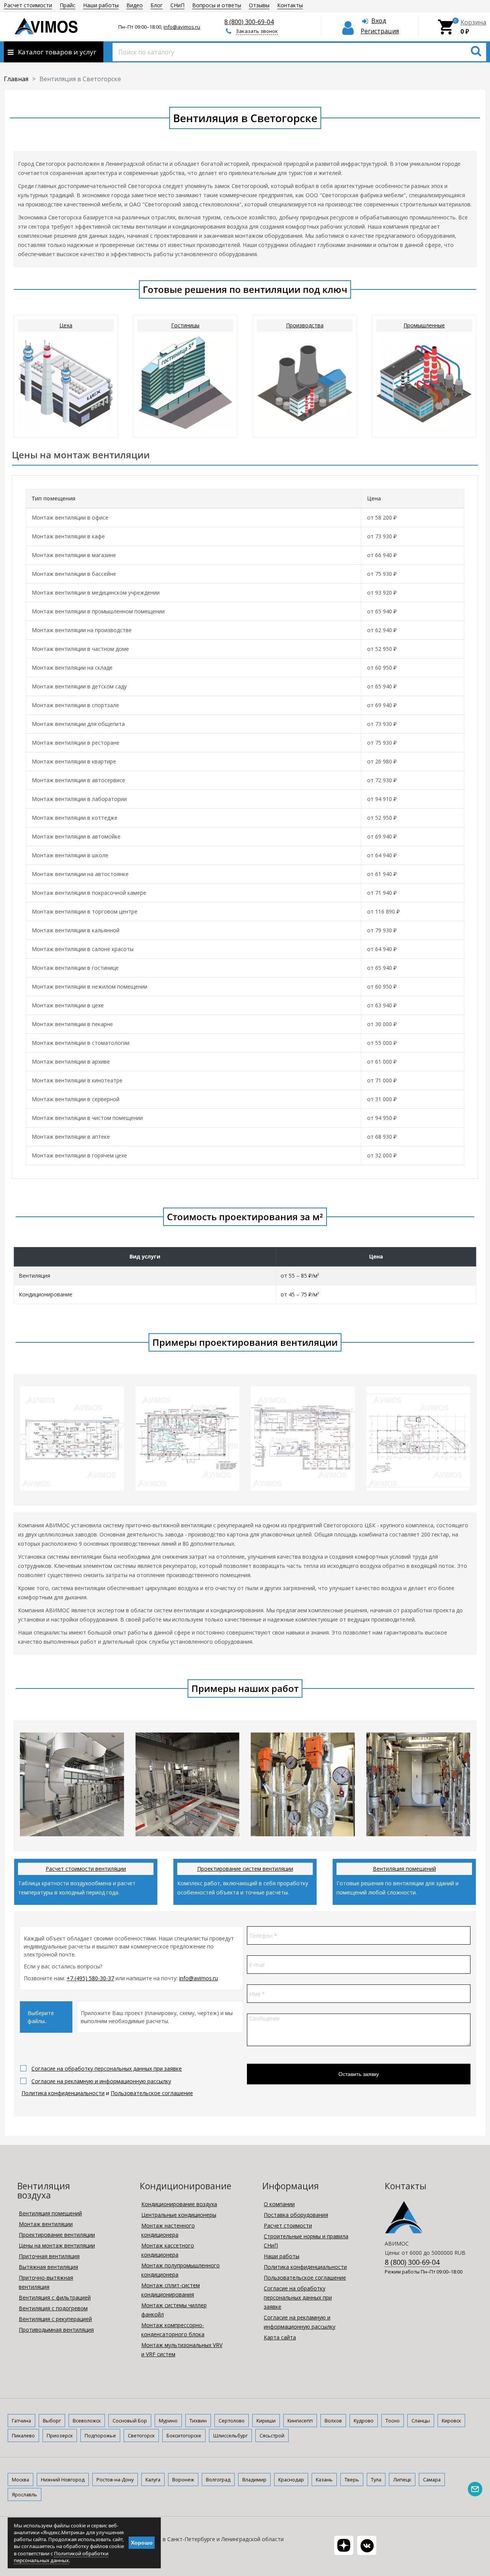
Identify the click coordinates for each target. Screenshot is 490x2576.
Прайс (68, 5)
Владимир (254, 2480)
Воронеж (183, 2480)
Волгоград (218, 2480)
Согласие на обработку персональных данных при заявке (107, 2068)
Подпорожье (100, 2435)
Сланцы (421, 2421)
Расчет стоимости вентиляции (86, 1869)
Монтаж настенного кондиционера (168, 2230)
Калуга (153, 2480)
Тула (376, 2480)
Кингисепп (300, 2421)
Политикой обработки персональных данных (61, 2557)
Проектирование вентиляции (57, 2235)
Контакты (290, 5)
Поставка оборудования (296, 2215)
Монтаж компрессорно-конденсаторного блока (173, 2330)
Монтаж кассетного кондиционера (168, 2250)
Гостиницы (185, 325)
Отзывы (259, 5)
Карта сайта (280, 2337)
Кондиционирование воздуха (179, 2204)
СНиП (177, 5)
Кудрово (364, 2421)
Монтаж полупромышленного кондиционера (180, 2270)
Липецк (402, 2480)
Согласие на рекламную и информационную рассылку (101, 2081)
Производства (305, 325)
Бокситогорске (184, 2435)
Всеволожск (87, 2421)
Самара (432, 2480)
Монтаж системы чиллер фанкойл (174, 2310)
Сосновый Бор (130, 2421)
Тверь (352, 2480)
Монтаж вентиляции (46, 2224)
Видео (135, 5)
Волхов (333, 2421)
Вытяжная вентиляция (48, 2267)
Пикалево (23, 2435)
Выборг (52, 2421)
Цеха (66, 325)
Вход (379, 21)
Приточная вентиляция (49, 2256)
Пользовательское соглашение (152, 2093)
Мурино (168, 2421)
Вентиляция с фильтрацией (55, 2297)
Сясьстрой (272, 2435)
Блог (157, 5)
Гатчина (21, 2421)
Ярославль (24, 2494)
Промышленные (424, 325)
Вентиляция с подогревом (53, 2308)
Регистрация (380, 31)
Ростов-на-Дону (115, 2480)
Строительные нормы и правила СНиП (306, 2241)
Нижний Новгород (63, 2480)
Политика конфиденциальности (63, 2093)
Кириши (266, 2421)
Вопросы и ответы (217, 5)
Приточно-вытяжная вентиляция (46, 2282)
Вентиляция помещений (404, 1869)
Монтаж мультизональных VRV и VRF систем (182, 2350)
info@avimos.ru (182, 27)
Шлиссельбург (230, 2435)
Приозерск (60, 2435)
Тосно (393, 2421)
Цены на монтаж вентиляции (57, 2245)
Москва (20, 2480)
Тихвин (198, 2421)
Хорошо (142, 2543)
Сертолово (232, 2421)
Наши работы (101, 5)
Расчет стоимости (28, 5)
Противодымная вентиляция (56, 2330)
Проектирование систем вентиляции (245, 1869)
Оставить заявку (359, 2074)
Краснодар (291, 2480)
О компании (279, 2204)
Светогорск (141, 2435)
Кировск (451, 2421)
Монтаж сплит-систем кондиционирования (171, 2290)
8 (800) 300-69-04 (249, 22)
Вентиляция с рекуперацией (55, 2319)
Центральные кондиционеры (179, 2215)
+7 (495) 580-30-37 (90, 1978)
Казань (324, 2480)
